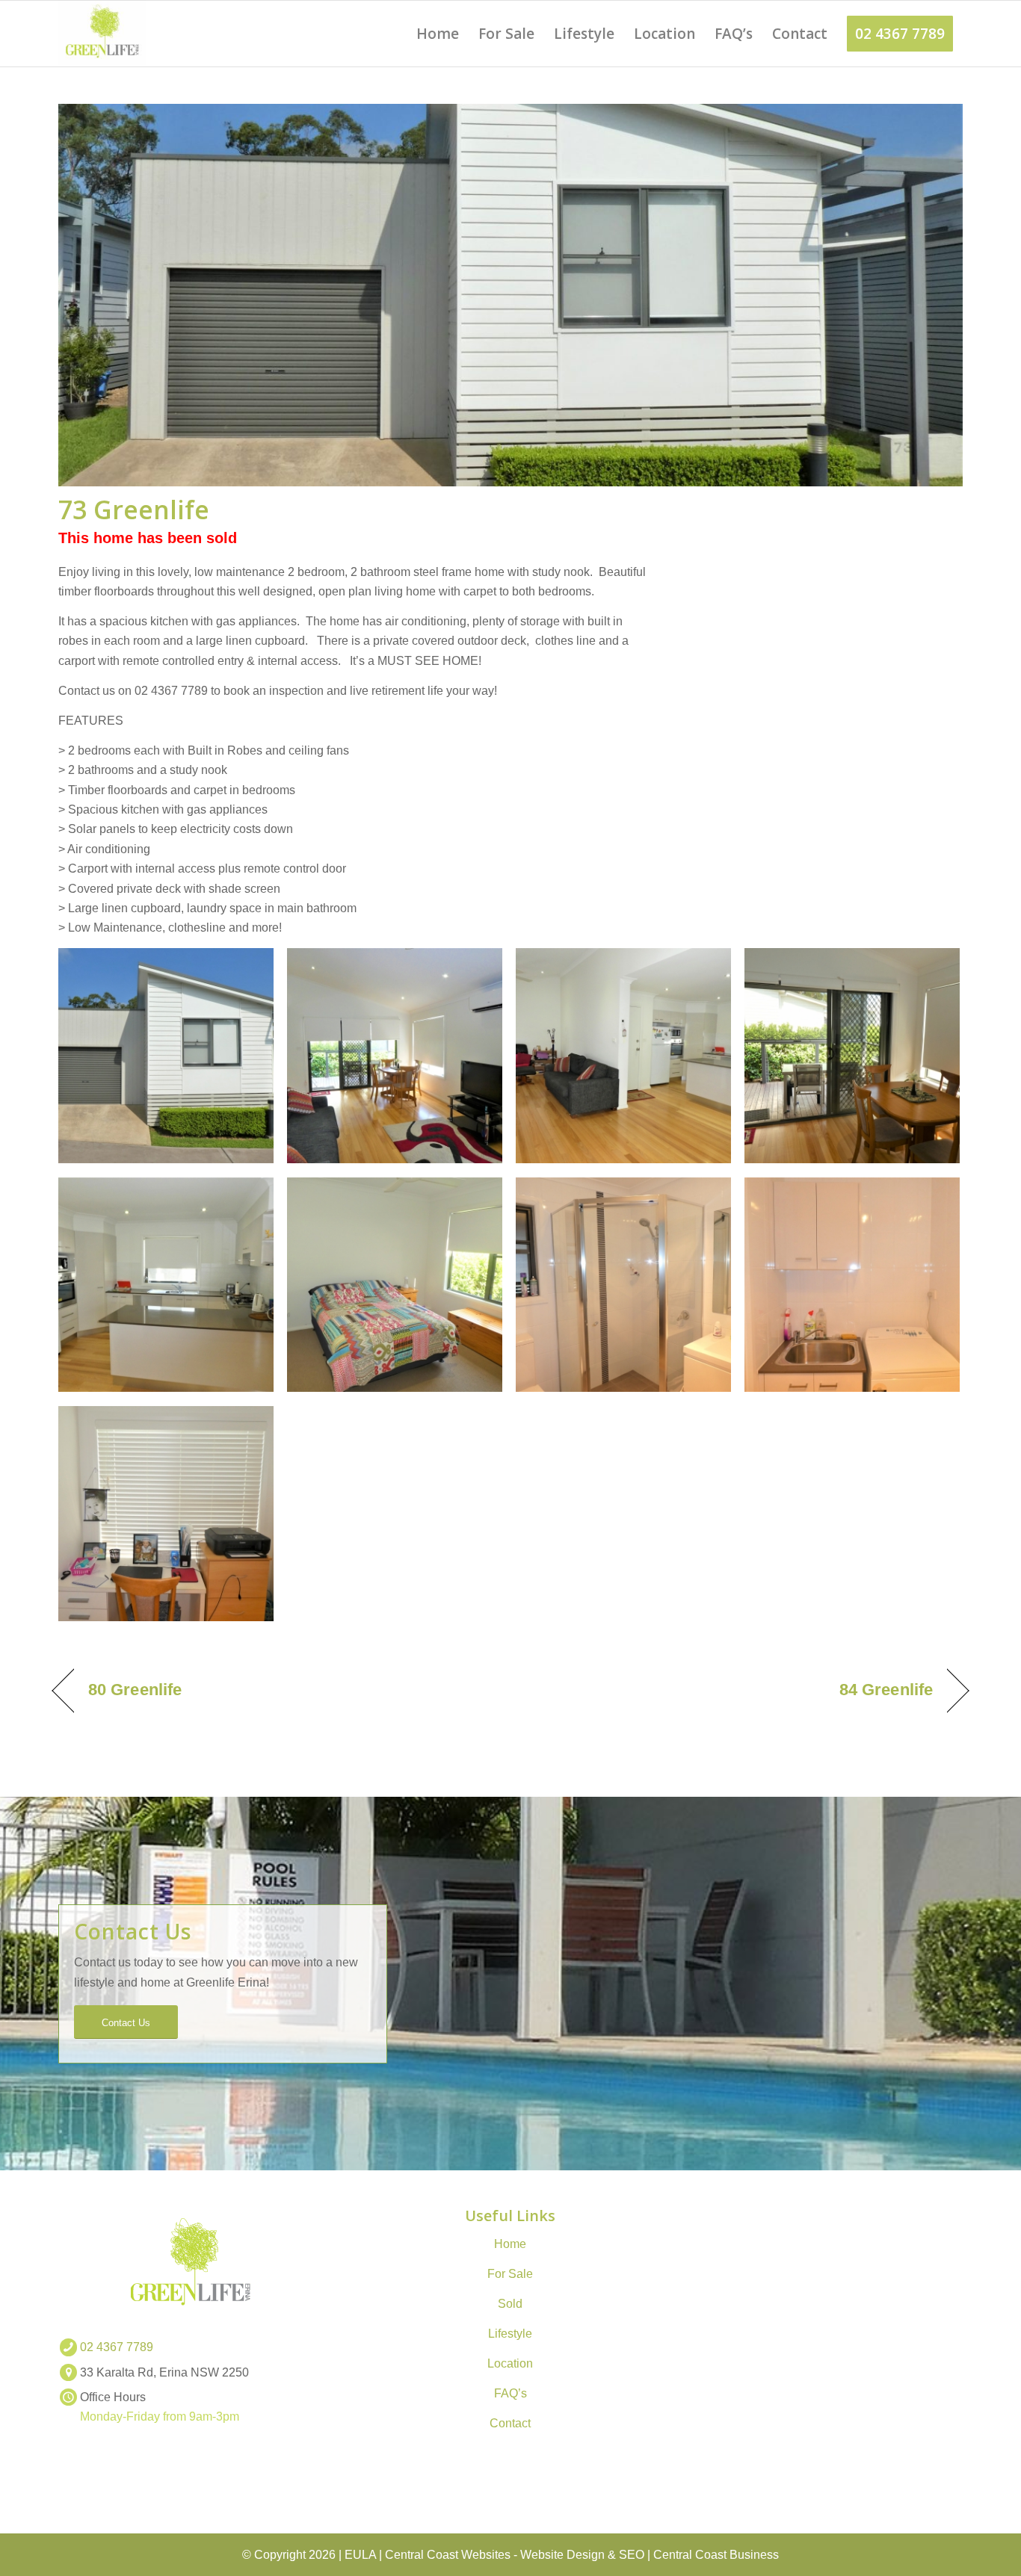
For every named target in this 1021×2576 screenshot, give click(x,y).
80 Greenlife (135, 1690)
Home (510, 2244)
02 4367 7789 (117, 2347)
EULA (360, 2555)
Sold (510, 2304)
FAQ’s (510, 2393)
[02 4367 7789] (68, 2347)
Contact (510, 2423)
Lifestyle (510, 2334)
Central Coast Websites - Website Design (495, 2555)
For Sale (510, 2274)
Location (510, 2363)
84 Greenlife (886, 1690)
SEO (632, 2555)
